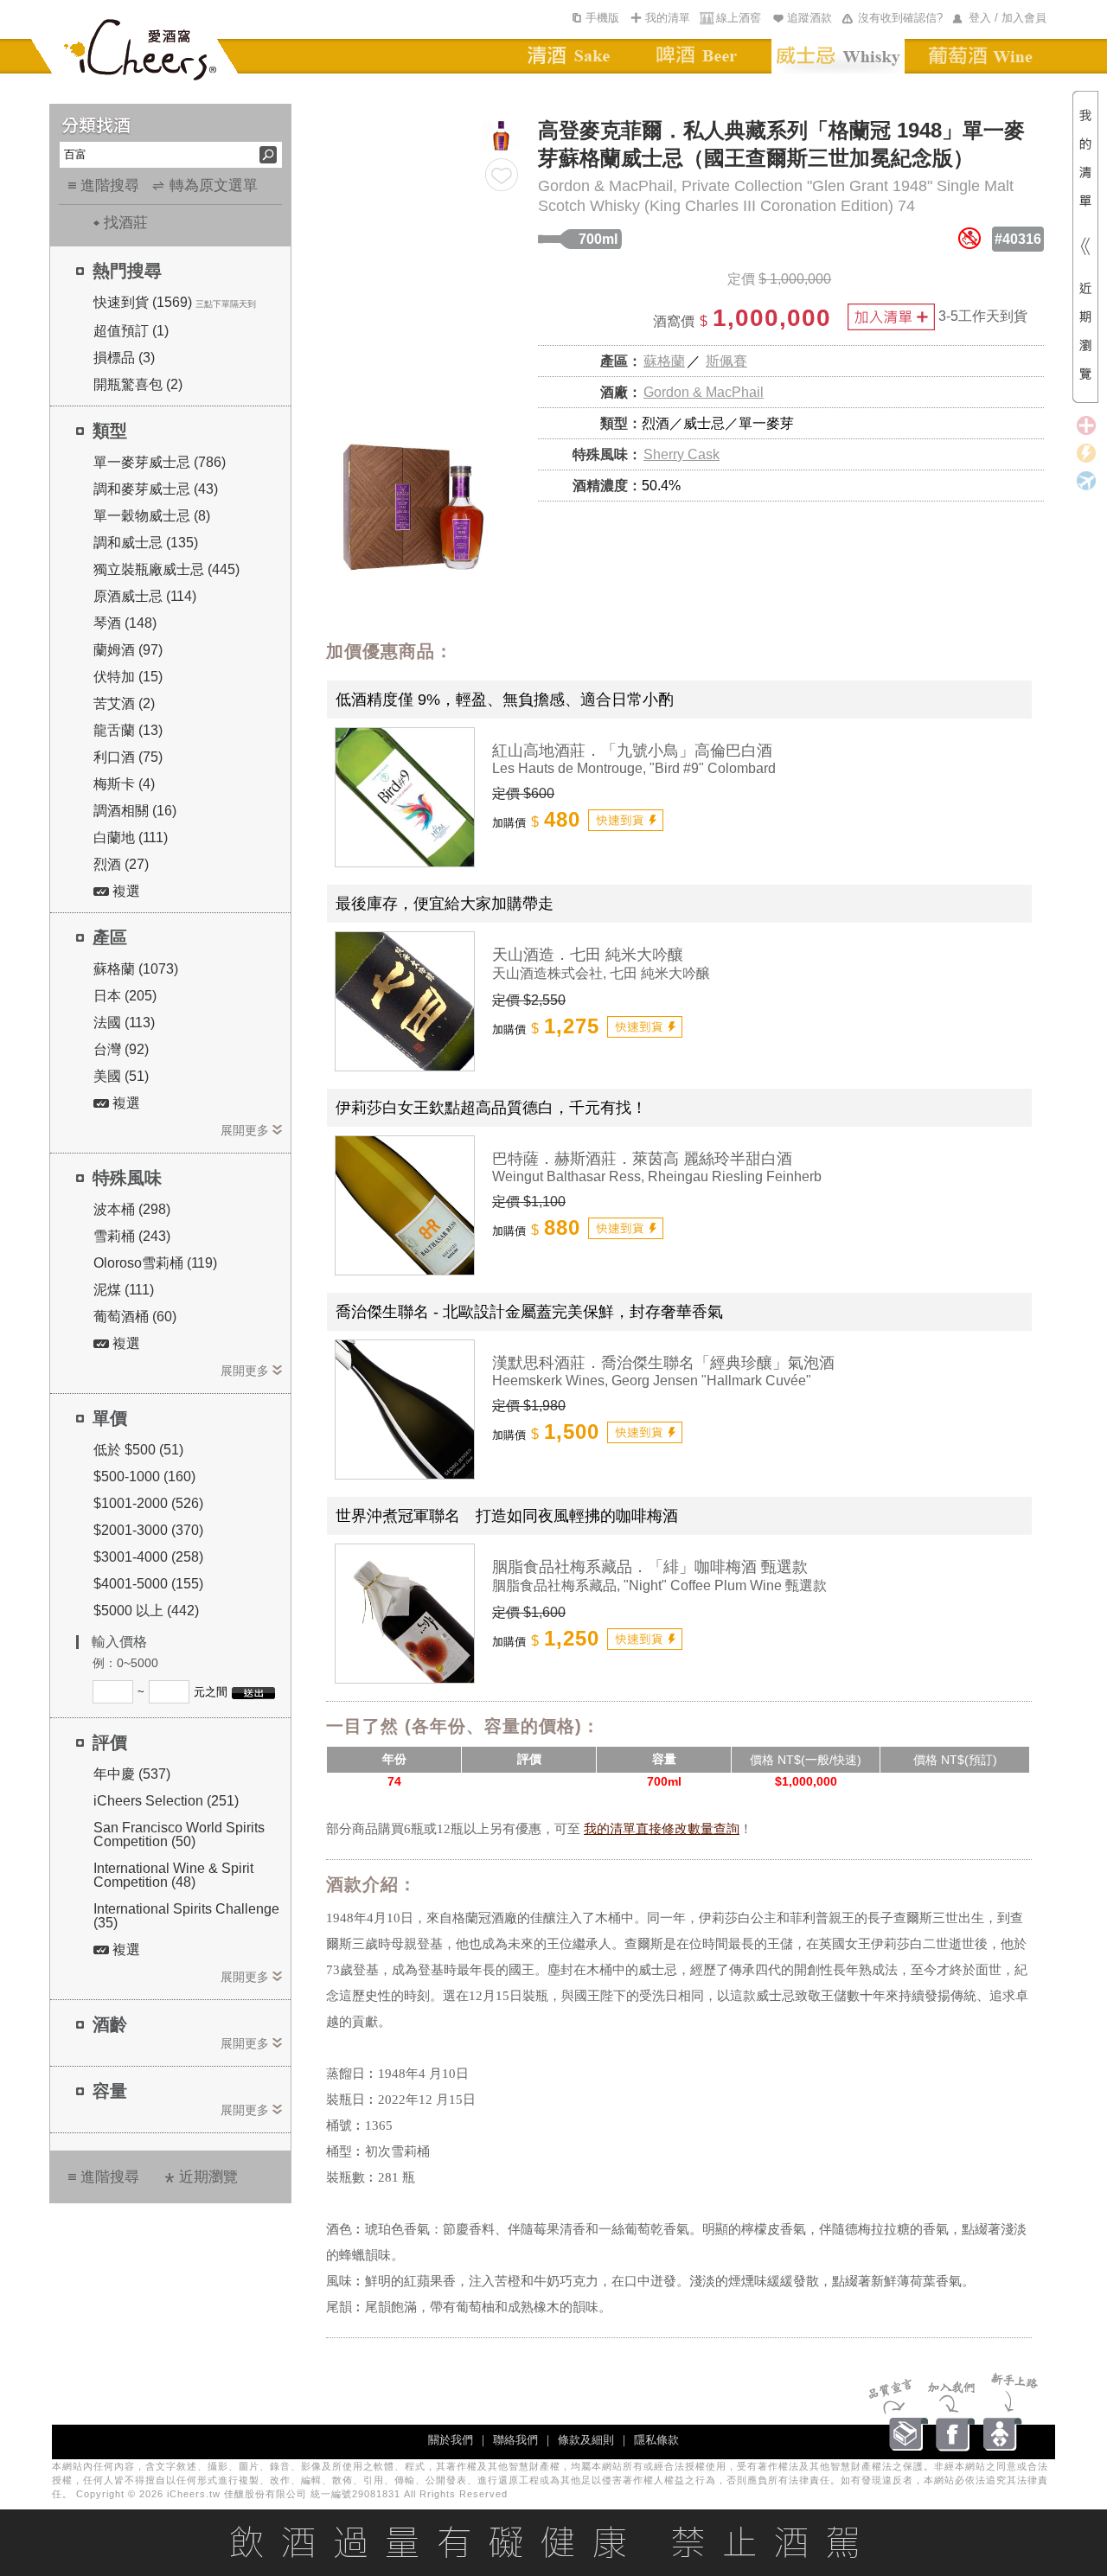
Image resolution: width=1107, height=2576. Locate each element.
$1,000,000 (806, 1781)
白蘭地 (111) (131, 837)
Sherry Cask (681, 454)
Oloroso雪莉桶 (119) (155, 1263)
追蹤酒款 (809, 18)
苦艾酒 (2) (124, 703)
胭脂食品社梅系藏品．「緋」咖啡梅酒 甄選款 (650, 1567)
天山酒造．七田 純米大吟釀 (588, 955)
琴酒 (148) (125, 623)
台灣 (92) (121, 1049)
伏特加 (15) (128, 677)
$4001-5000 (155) (148, 1584)
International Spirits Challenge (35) (186, 1916)
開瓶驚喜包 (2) (138, 384)
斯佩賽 (726, 361)
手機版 (602, 18)
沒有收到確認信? (900, 18)
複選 (125, 891)
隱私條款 (656, 2440)
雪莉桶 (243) (132, 1236)
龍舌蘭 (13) (128, 730)
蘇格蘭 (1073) (136, 969)
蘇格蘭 (664, 361)
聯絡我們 (515, 2440)
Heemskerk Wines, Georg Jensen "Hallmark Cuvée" (652, 1381)
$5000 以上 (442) (146, 1611)
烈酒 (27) (121, 864)
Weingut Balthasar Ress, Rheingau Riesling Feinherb (657, 1176)
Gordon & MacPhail (704, 392)
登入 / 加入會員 (1008, 18)
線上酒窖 (739, 18)
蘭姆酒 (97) (128, 650)
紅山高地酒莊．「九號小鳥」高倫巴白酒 (632, 751)
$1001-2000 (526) (148, 1503)
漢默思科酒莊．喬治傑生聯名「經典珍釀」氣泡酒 (663, 1363)
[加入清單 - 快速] (626, 820)
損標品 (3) (124, 358)
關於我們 (451, 2440)
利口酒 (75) (128, 757)
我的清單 (668, 18)
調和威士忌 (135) (146, 543)
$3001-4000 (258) (148, 1557)
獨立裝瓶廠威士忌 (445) (166, 569)
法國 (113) (124, 1023)
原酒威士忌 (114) (145, 596)
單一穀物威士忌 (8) (152, 516)
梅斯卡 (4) (124, 784)
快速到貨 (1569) (143, 302)
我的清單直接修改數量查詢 (662, 1829)
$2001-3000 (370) (148, 1530)
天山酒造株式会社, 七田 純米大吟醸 (601, 973)
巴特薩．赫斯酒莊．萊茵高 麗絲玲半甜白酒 (642, 1159)
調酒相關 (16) (135, 811)
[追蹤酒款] (502, 175)
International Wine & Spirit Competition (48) (173, 1875)
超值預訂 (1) (131, 331)
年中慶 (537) (132, 1774)
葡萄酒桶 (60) (135, 1317)
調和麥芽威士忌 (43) (156, 489)
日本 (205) (125, 996)
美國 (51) (121, 1076)
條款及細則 (586, 2440)
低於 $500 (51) (138, 1450)
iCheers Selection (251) (166, 1801)
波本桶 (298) (132, 1209)
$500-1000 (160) (144, 1477)
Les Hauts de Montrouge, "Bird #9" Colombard (634, 768)
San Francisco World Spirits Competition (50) (179, 1835)
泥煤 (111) (124, 1290)
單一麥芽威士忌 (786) (160, 462)
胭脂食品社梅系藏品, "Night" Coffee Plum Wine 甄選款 (659, 1585)
